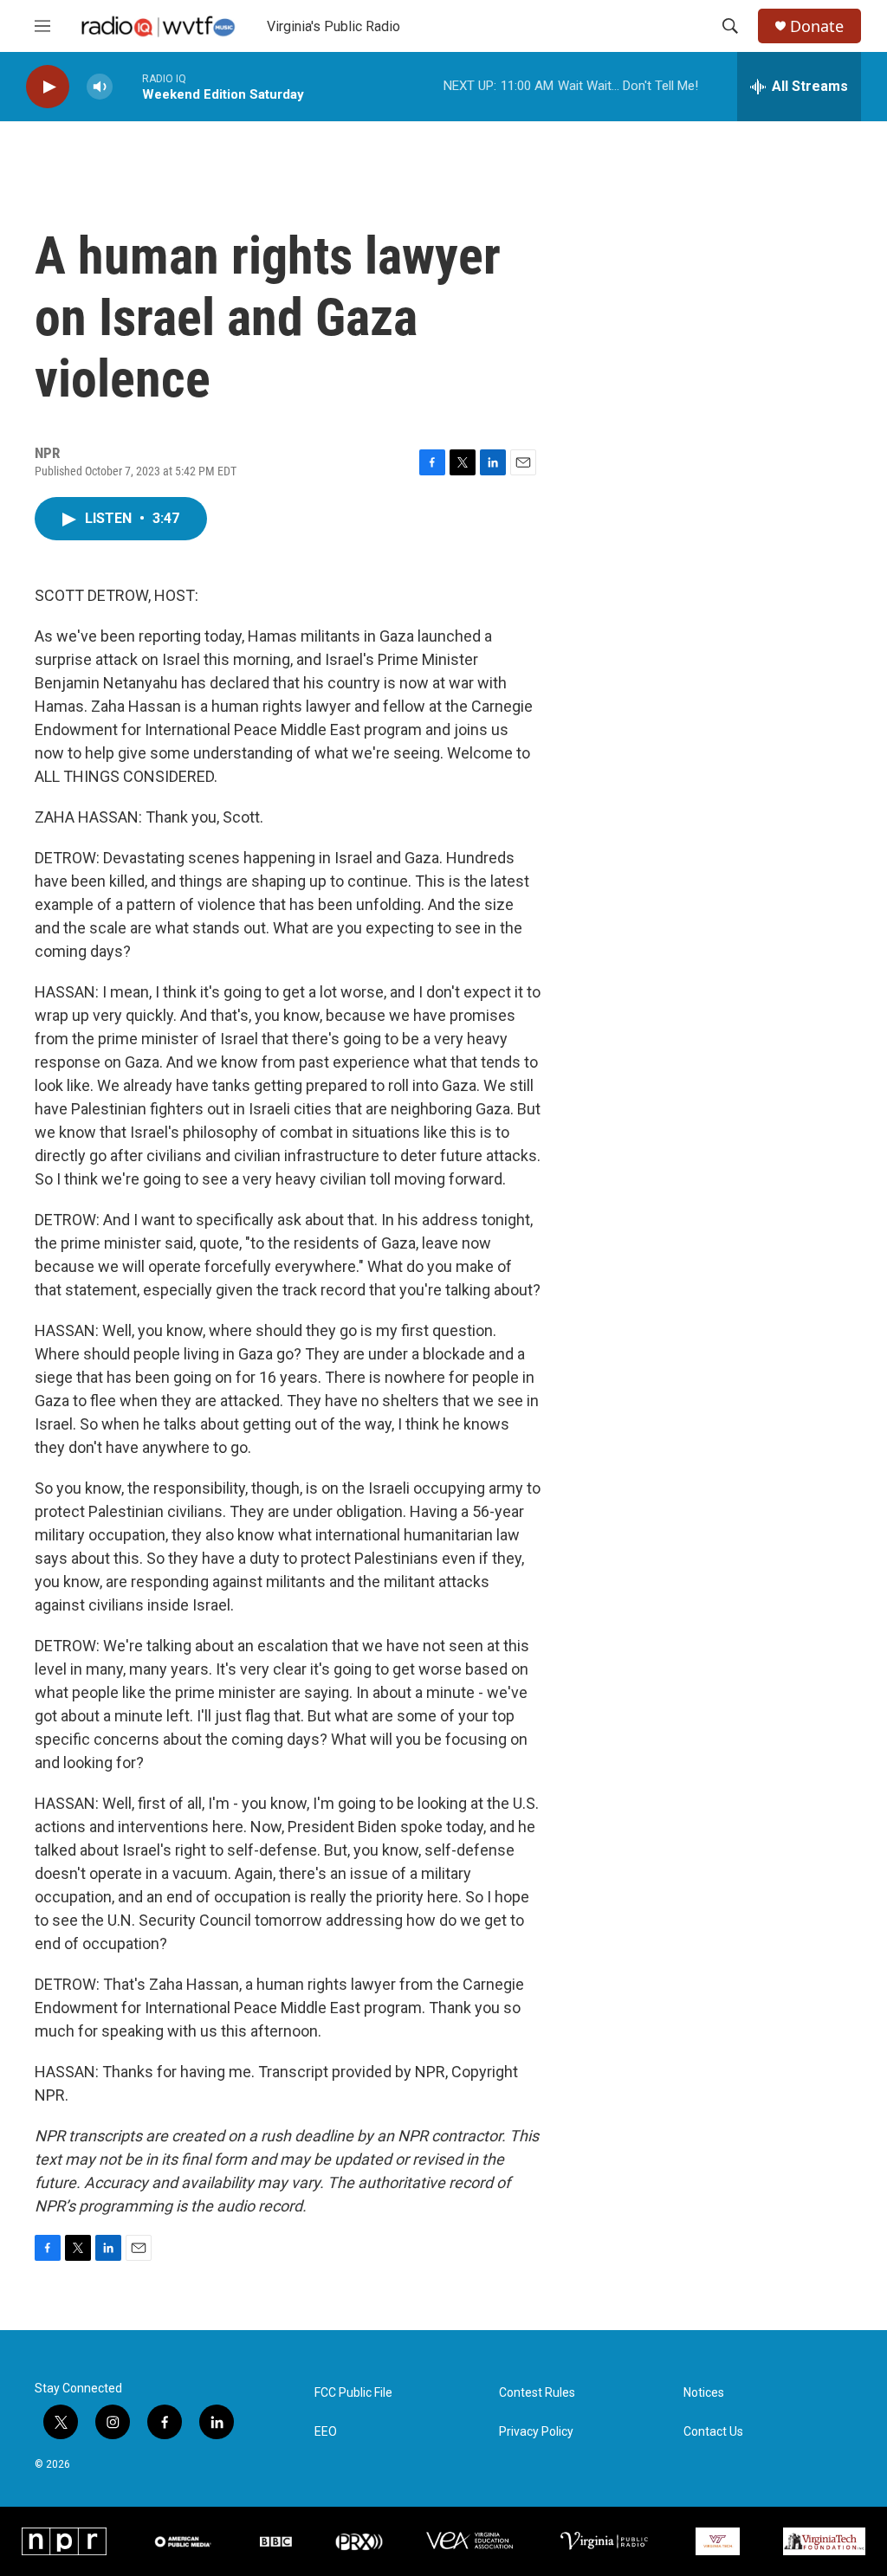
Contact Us (713, 2432)
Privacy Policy (536, 2432)
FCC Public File (353, 2393)
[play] (48, 87)
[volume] (100, 87)
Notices (704, 2393)
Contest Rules (537, 2393)
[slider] (127, 86)
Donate (817, 26)
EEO (326, 2432)
